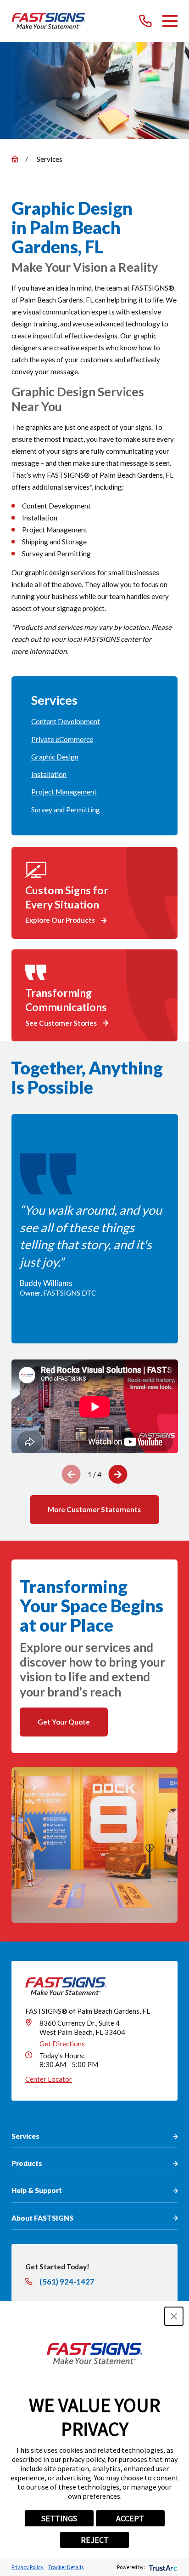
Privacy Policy (28, 2567)
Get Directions (62, 2044)
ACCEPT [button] (130, 2518)
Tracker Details (66, 2567)
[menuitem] (94, 722)
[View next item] (118, 1474)
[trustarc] (162, 2567)
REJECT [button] (95, 2540)
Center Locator (49, 2079)
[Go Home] (15, 159)
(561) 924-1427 (67, 2282)
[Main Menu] (170, 21)
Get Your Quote (64, 1722)
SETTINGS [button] (59, 2518)
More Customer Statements (94, 1509)
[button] (174, 2316)
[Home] (49, 21)
